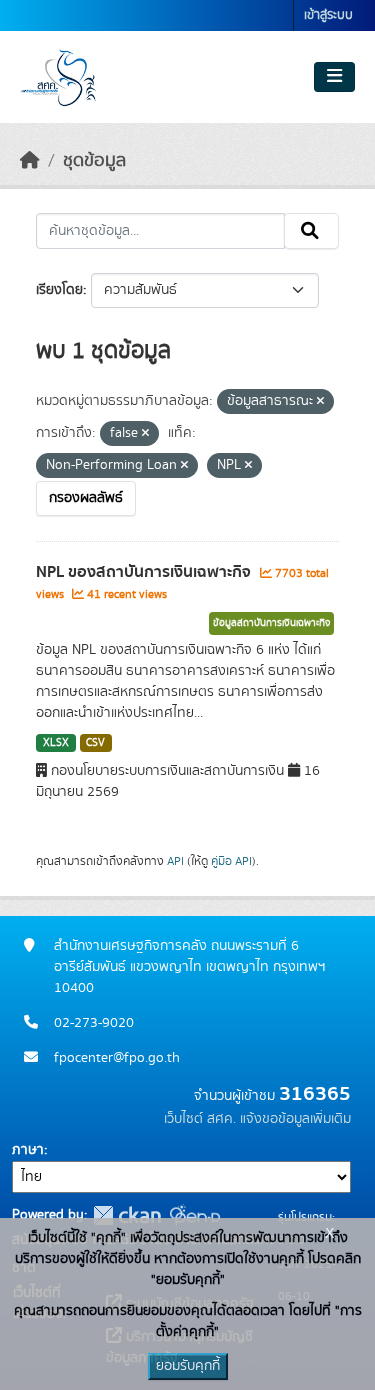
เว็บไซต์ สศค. (200, 1119)
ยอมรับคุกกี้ (188, 1366)
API (175, 861)
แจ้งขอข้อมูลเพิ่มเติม (295, 1119)
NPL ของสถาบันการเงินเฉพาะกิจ (145, 572)
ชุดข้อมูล (94, 161)
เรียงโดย (59, 290)
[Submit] (311, 231)
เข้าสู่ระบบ (328, 15)
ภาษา (28, 1150)
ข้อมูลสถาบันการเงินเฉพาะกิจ (271, 623)
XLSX (56, 743)
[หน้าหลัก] (30, 161)
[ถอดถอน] (320, 402)
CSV (95, 743)
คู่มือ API (231, 861)
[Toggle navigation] (334, 77)
